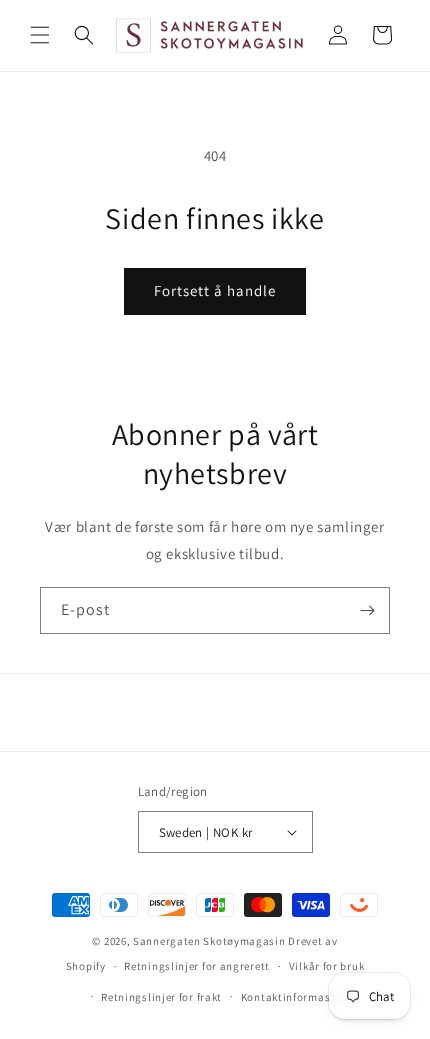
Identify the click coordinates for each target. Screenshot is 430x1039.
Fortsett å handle (215, 290)
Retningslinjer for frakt (161, 997)
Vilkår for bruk (327, 966)
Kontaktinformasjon (294, 997)
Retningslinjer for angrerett (197, 966)
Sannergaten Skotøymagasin (209, 941)
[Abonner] (367, 610)
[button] (40, 35)
